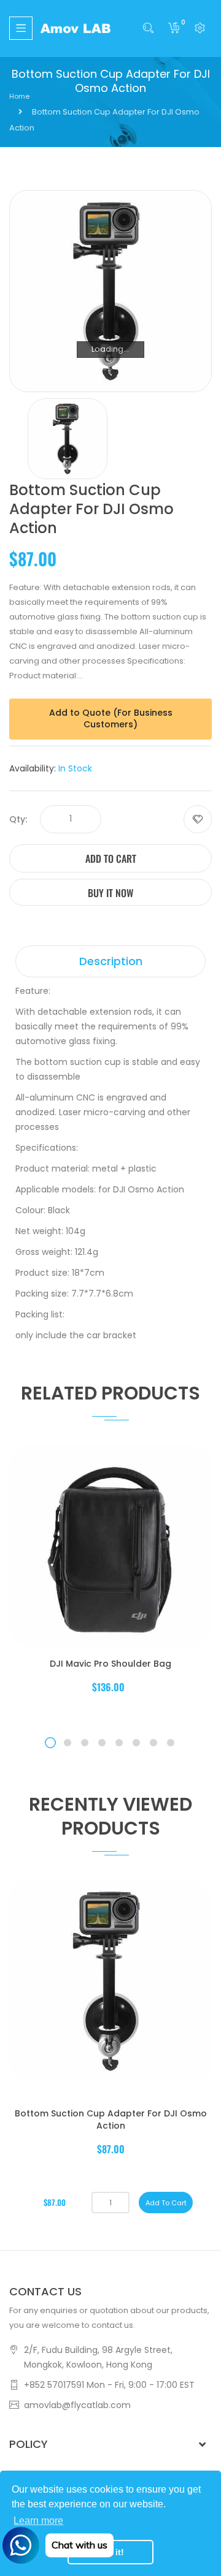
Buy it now (110, 893)
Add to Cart (111, 858)
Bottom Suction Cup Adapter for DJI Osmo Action (111, 2120)
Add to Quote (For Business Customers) (111, 719)
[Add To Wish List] (198, 819)
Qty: (18, 819)
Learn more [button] (38, 2521)
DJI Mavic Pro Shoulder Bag (110, 1664)
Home (19, 96)
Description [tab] (111, 961)
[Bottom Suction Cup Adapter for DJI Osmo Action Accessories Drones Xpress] (68, 438)
